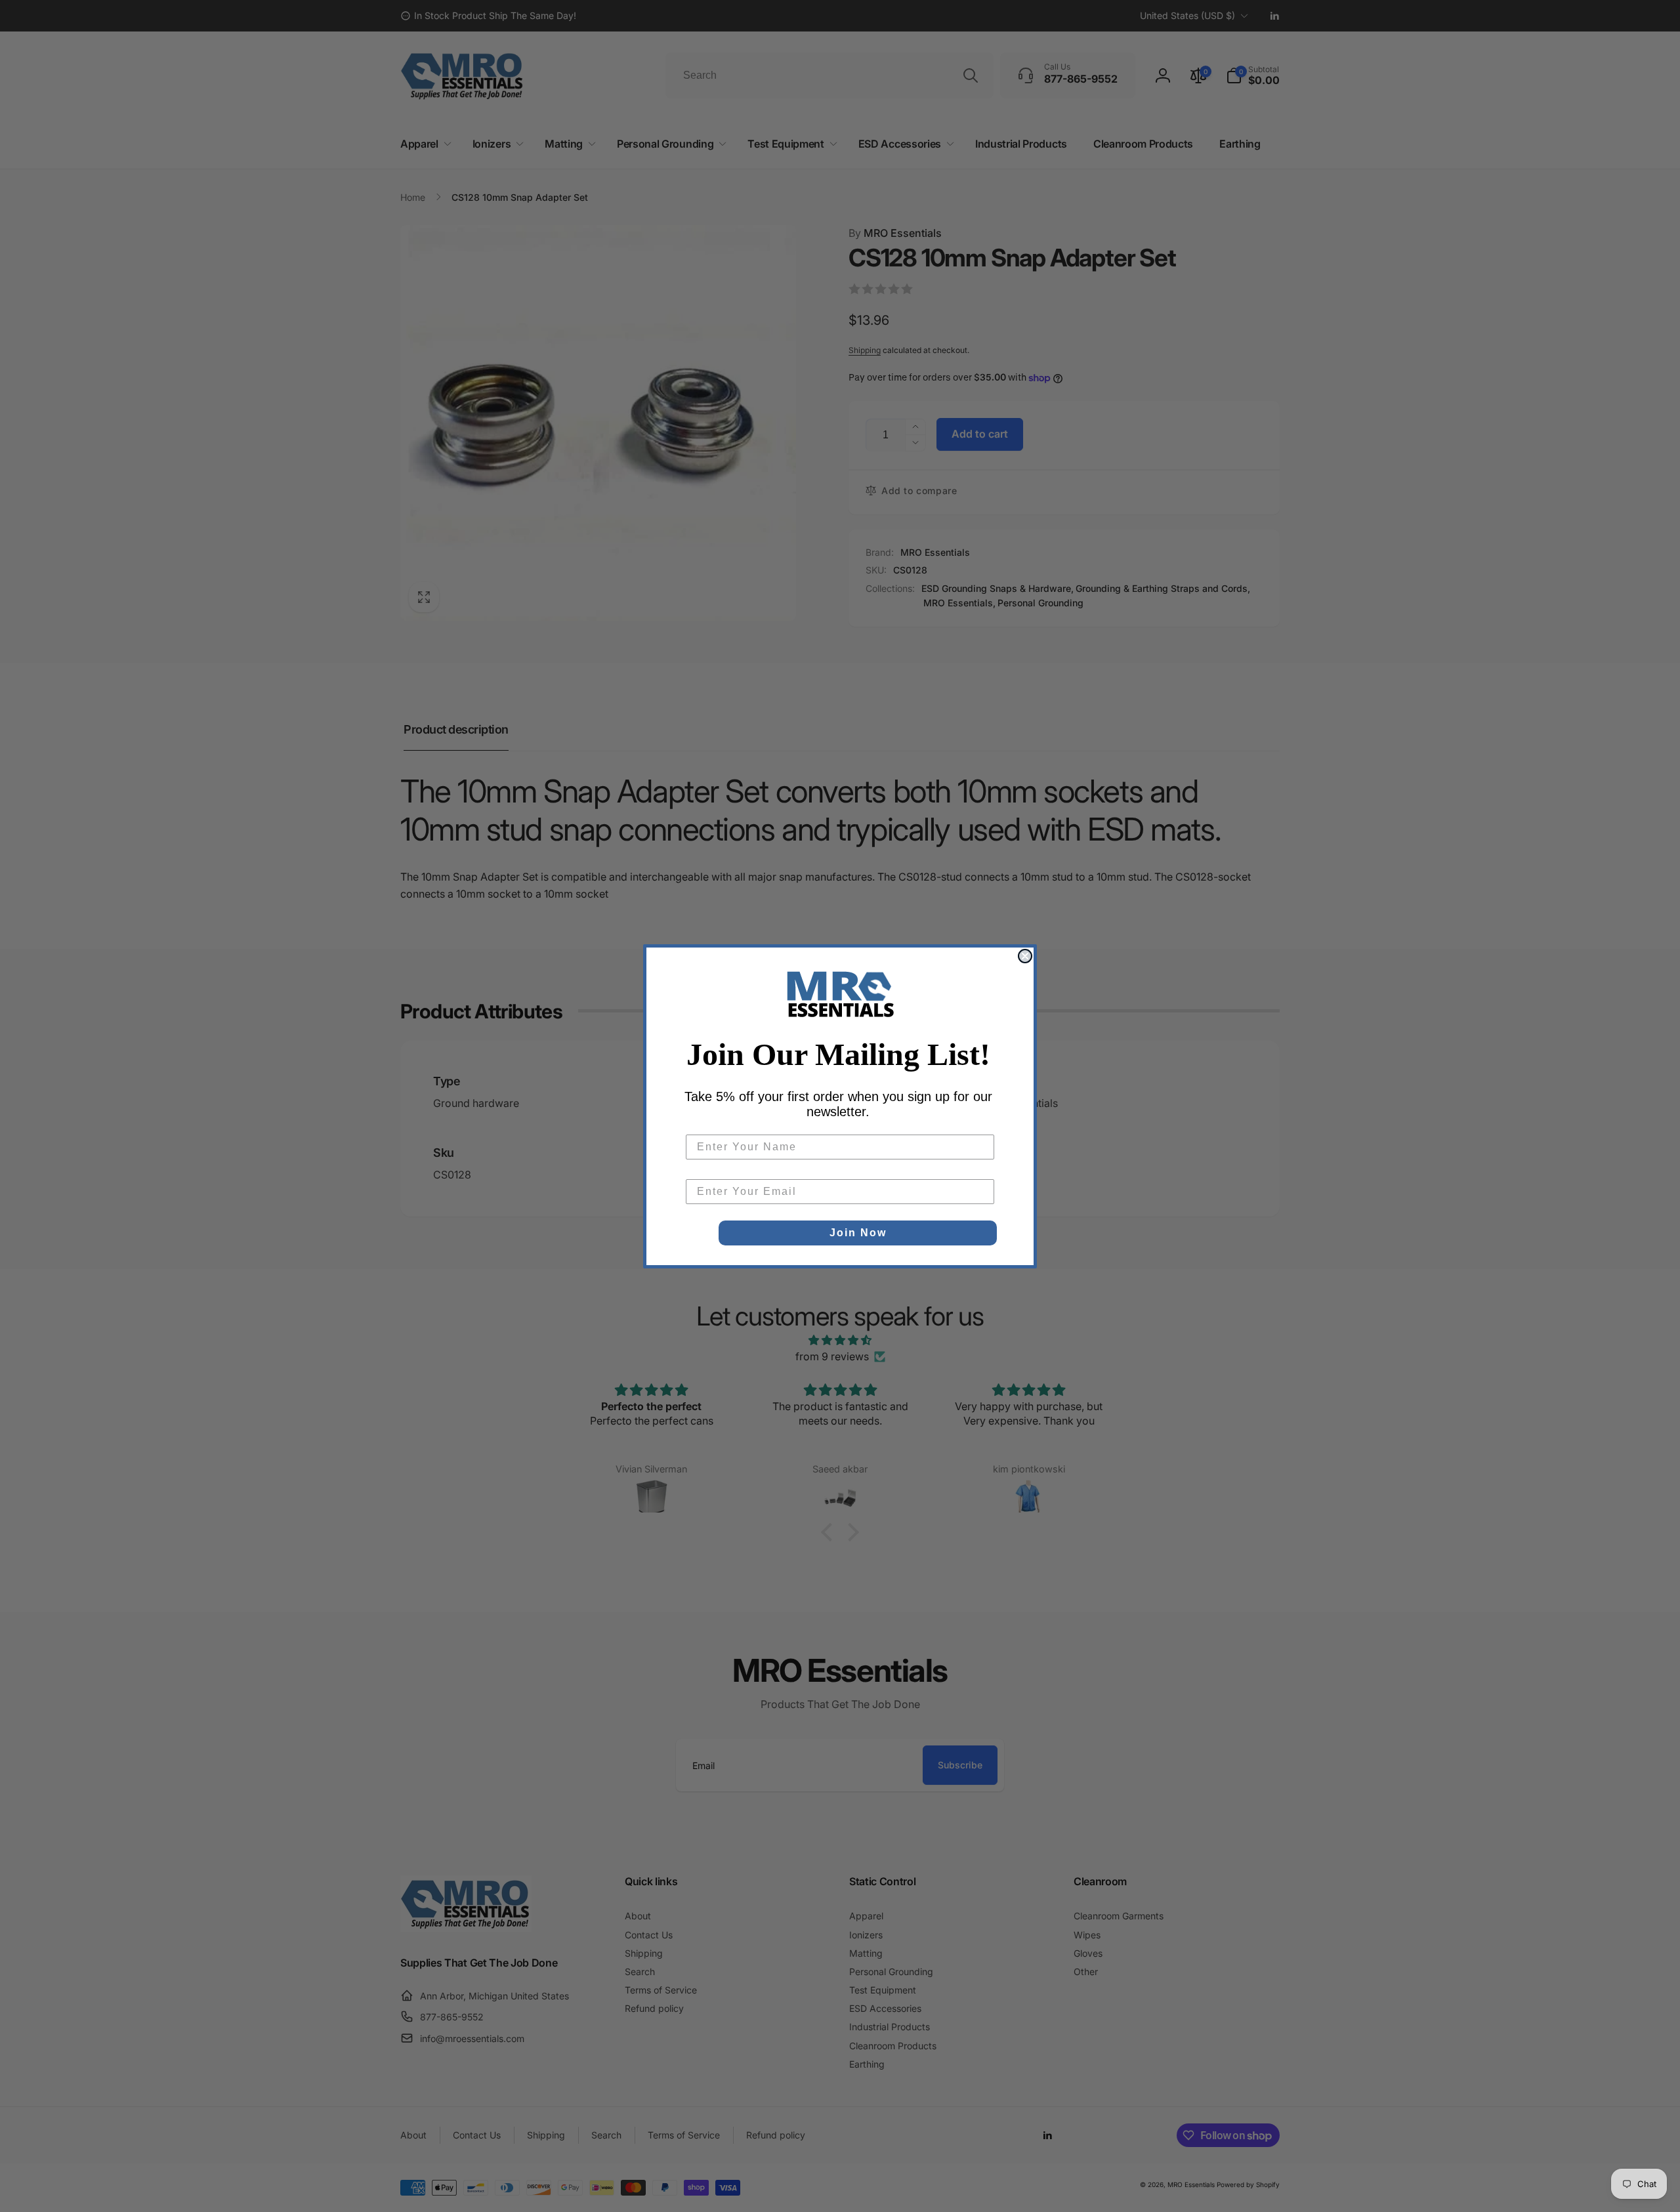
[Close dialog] (1025, 956)
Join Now (858, 1233)
